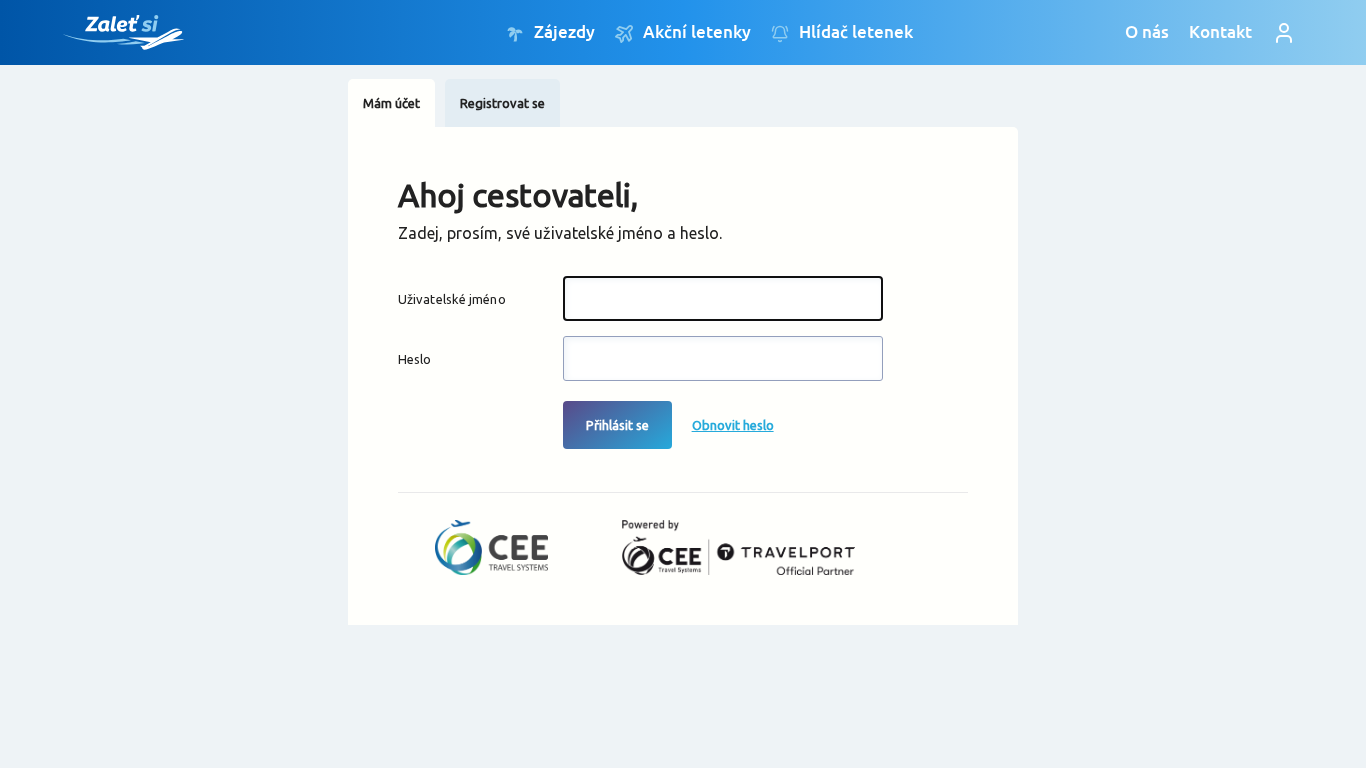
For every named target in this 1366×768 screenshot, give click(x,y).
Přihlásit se (617, 425)
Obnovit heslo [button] (733, 425)
